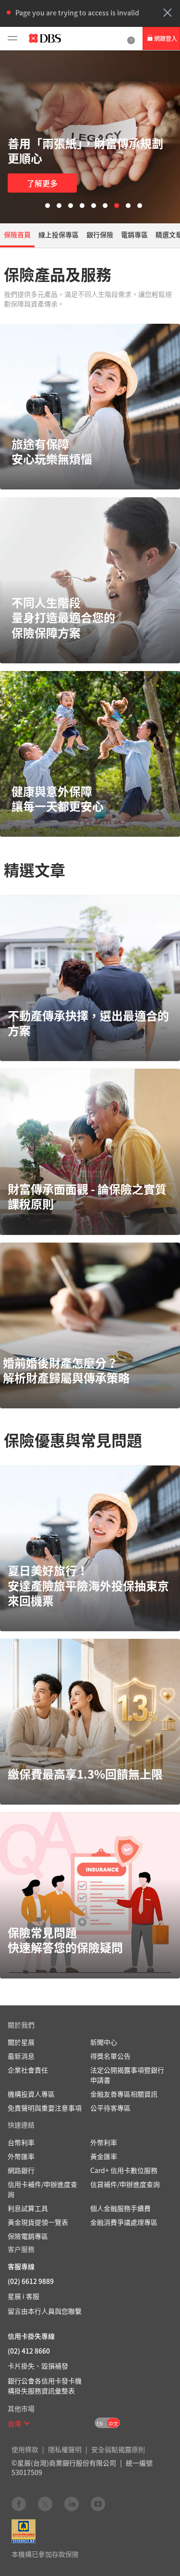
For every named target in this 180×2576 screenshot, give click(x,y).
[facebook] (19, 2503)
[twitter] (45, 2503)
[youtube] (98, 2503)
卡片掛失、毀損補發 (38, 2366)
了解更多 (42, 183)
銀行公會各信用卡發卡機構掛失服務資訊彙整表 (45, 2386)
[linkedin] (72, 2503)
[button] (168, 12)
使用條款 (25, 2449)
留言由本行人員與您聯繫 (45, 2311)
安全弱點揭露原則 (118, 2449)
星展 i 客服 (24, 2296)
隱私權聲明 (65, 2449)
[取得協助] (131, 38)
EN (100, 2423)
